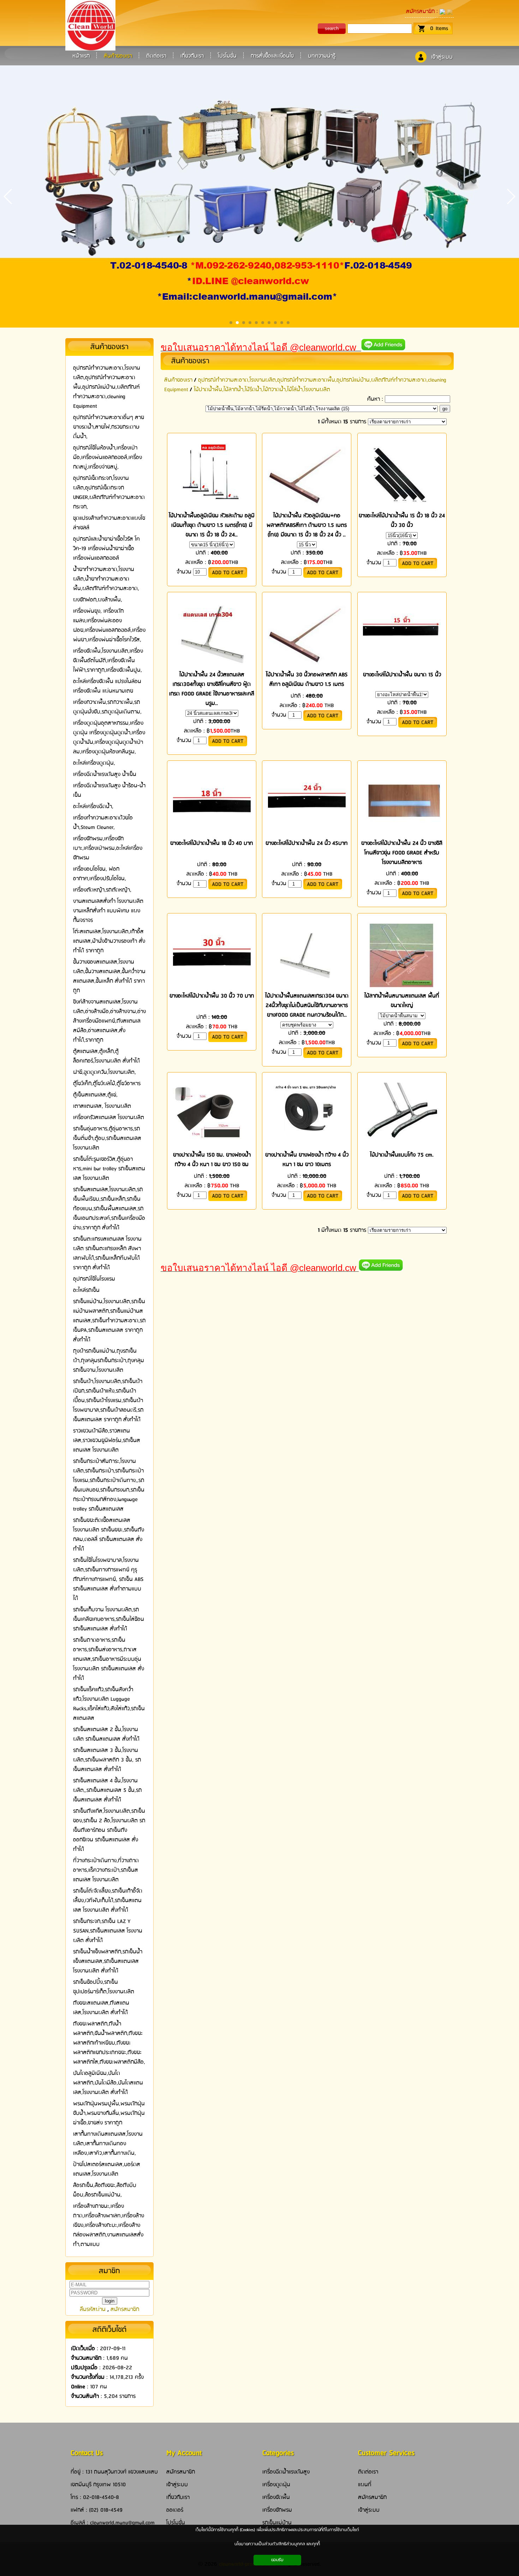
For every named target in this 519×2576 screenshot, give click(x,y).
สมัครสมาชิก (420, 11)
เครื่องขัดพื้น (276, 2497)
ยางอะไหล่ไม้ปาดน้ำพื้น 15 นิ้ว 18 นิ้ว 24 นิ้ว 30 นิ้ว (402, 521)
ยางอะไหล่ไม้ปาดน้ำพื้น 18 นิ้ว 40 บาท (212, 843)
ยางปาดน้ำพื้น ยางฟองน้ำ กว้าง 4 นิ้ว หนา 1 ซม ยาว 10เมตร (307, 1160)
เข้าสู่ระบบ (442, 57)
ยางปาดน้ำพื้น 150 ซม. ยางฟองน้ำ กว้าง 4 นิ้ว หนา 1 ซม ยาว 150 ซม (212, 1160)
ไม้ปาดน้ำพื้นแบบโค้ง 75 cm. (402, 1155)
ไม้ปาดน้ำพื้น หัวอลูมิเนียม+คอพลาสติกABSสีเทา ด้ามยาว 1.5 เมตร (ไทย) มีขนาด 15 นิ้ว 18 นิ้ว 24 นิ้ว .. (307, 525)
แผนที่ (365, 2485)
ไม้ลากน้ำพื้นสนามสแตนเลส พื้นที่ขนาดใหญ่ (402, 1001)
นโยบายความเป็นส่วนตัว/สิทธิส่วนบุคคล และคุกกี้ (277, 2544)
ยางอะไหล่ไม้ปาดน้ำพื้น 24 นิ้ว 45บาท (307, 843)
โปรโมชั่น (176, 2523)
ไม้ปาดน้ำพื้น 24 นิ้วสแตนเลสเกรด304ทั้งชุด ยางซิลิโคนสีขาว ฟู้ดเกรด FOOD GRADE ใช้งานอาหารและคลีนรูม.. (212, 689)
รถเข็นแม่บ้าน (277, 2523)
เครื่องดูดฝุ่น (276, 2485)
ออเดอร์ (175, 2510)
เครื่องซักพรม (277, 2510)
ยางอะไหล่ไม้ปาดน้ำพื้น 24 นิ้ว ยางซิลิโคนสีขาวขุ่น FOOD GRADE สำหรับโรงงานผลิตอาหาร (402, 853)
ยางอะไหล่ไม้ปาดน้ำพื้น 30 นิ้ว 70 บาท (212, 996)
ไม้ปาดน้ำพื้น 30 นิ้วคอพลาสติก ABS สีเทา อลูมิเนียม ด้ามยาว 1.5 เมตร (307, 680)
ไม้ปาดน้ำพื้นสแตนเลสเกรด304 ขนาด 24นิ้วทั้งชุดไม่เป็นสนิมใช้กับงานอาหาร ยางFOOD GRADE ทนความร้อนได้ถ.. (307, 1005)
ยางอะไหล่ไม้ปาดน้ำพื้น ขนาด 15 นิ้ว (402, 675)
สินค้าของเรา (190, 361)
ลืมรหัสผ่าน (93, 2309)
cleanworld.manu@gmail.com (122, 2523)
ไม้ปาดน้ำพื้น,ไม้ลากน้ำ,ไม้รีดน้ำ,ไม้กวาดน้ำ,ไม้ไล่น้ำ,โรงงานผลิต (262, 390)
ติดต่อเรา (368, 2472)
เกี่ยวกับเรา (178, 2497)
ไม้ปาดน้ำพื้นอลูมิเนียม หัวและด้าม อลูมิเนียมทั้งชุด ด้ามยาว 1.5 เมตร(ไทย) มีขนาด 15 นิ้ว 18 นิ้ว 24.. (212, 525)
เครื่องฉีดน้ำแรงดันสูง (286, 2472)
